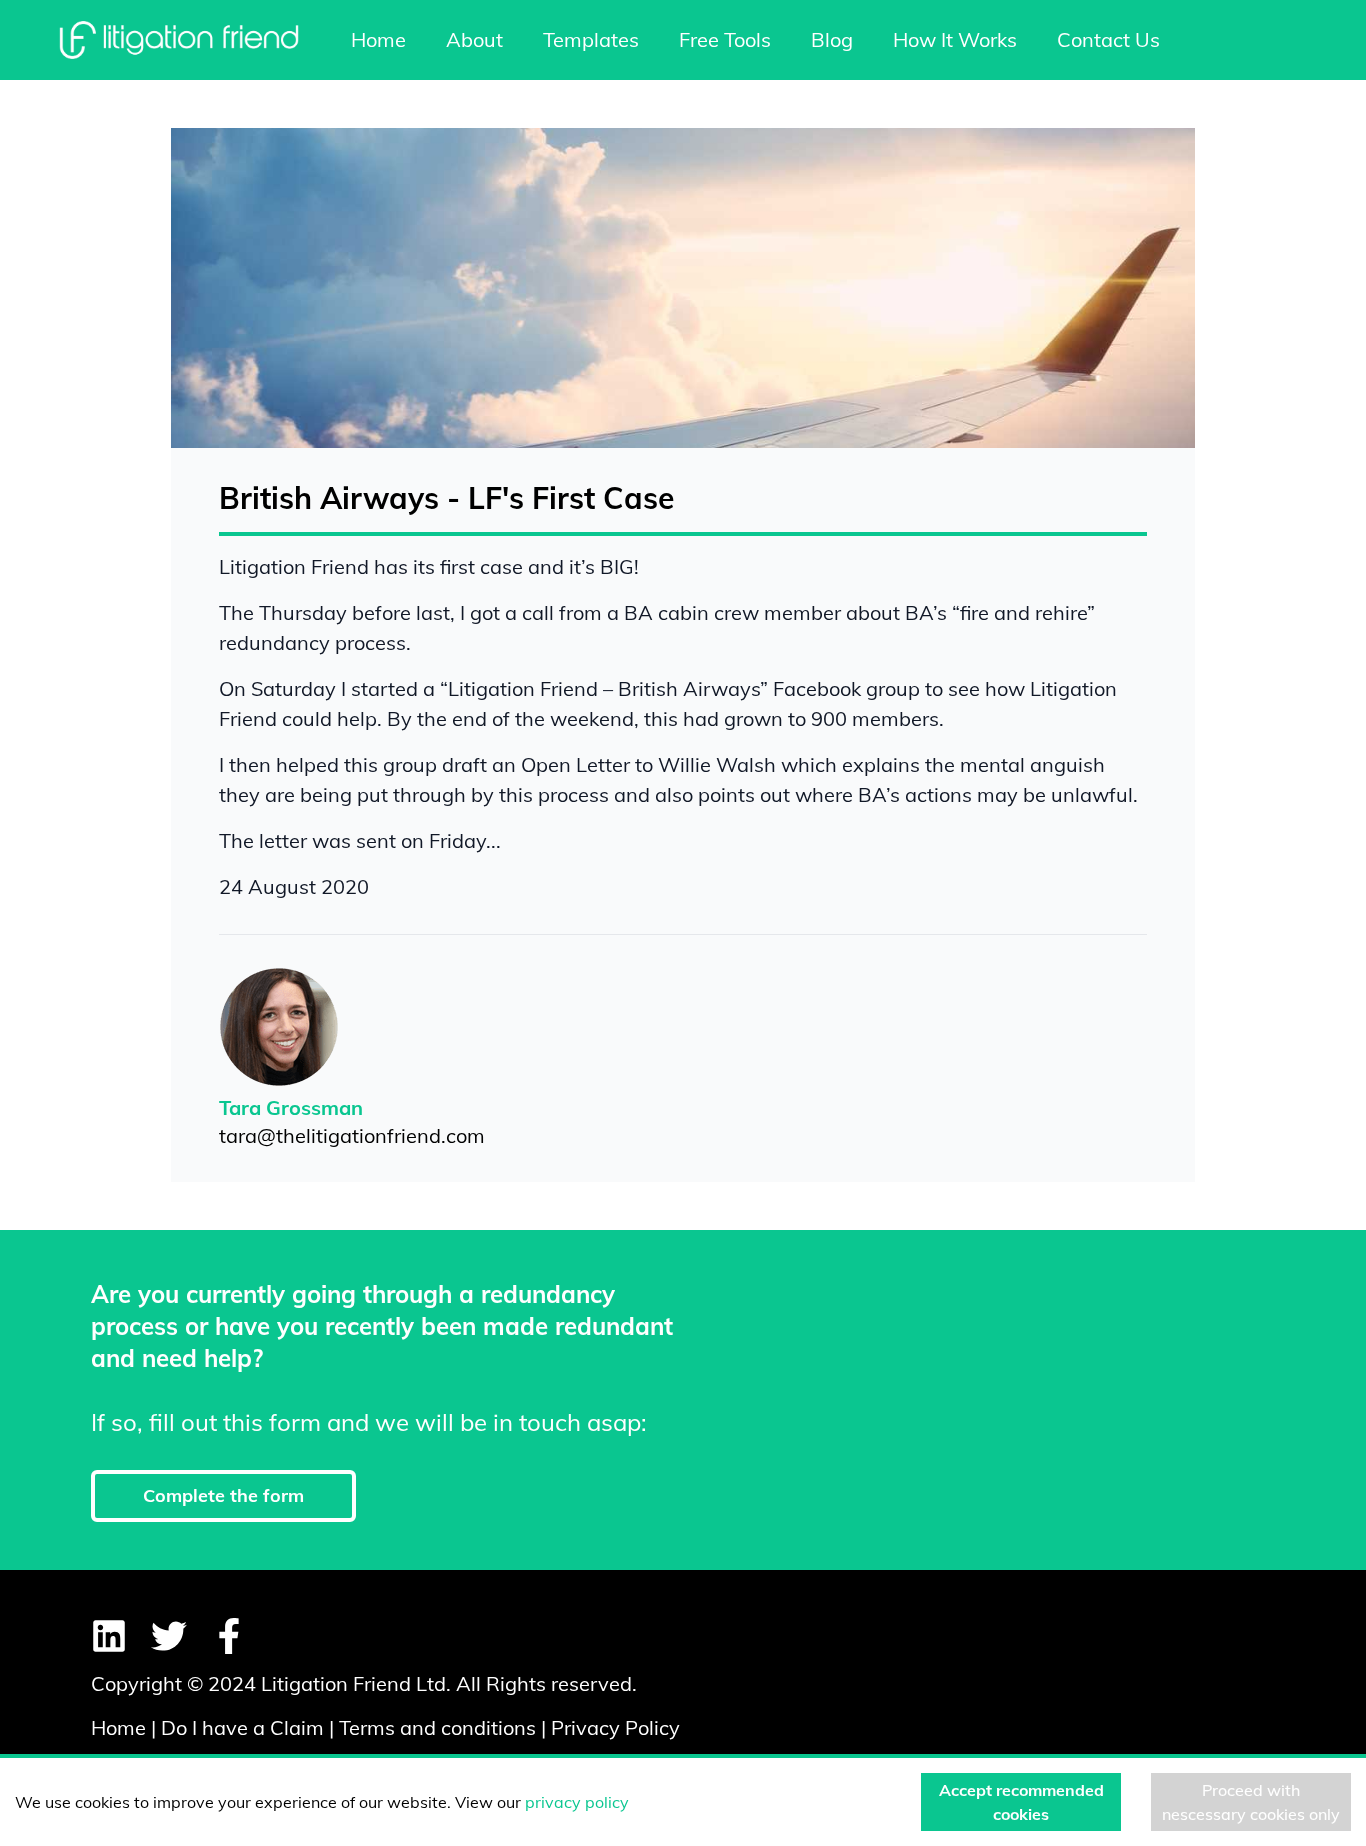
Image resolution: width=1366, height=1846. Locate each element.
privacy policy (577, 1802)
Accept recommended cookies (1021, 1802)
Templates (591, 39)
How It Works (955, 39)
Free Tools (725, 39)
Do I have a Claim (242, 1727)
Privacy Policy (615, 1727)
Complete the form (223, 1495)
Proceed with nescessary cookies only (1251, 1802)
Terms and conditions (437, 1727)
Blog (832, 39)
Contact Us (1108, 39)
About (474, 39)
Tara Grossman (291, 1107)
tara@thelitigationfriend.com (352, 1135)
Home (378, 39)
